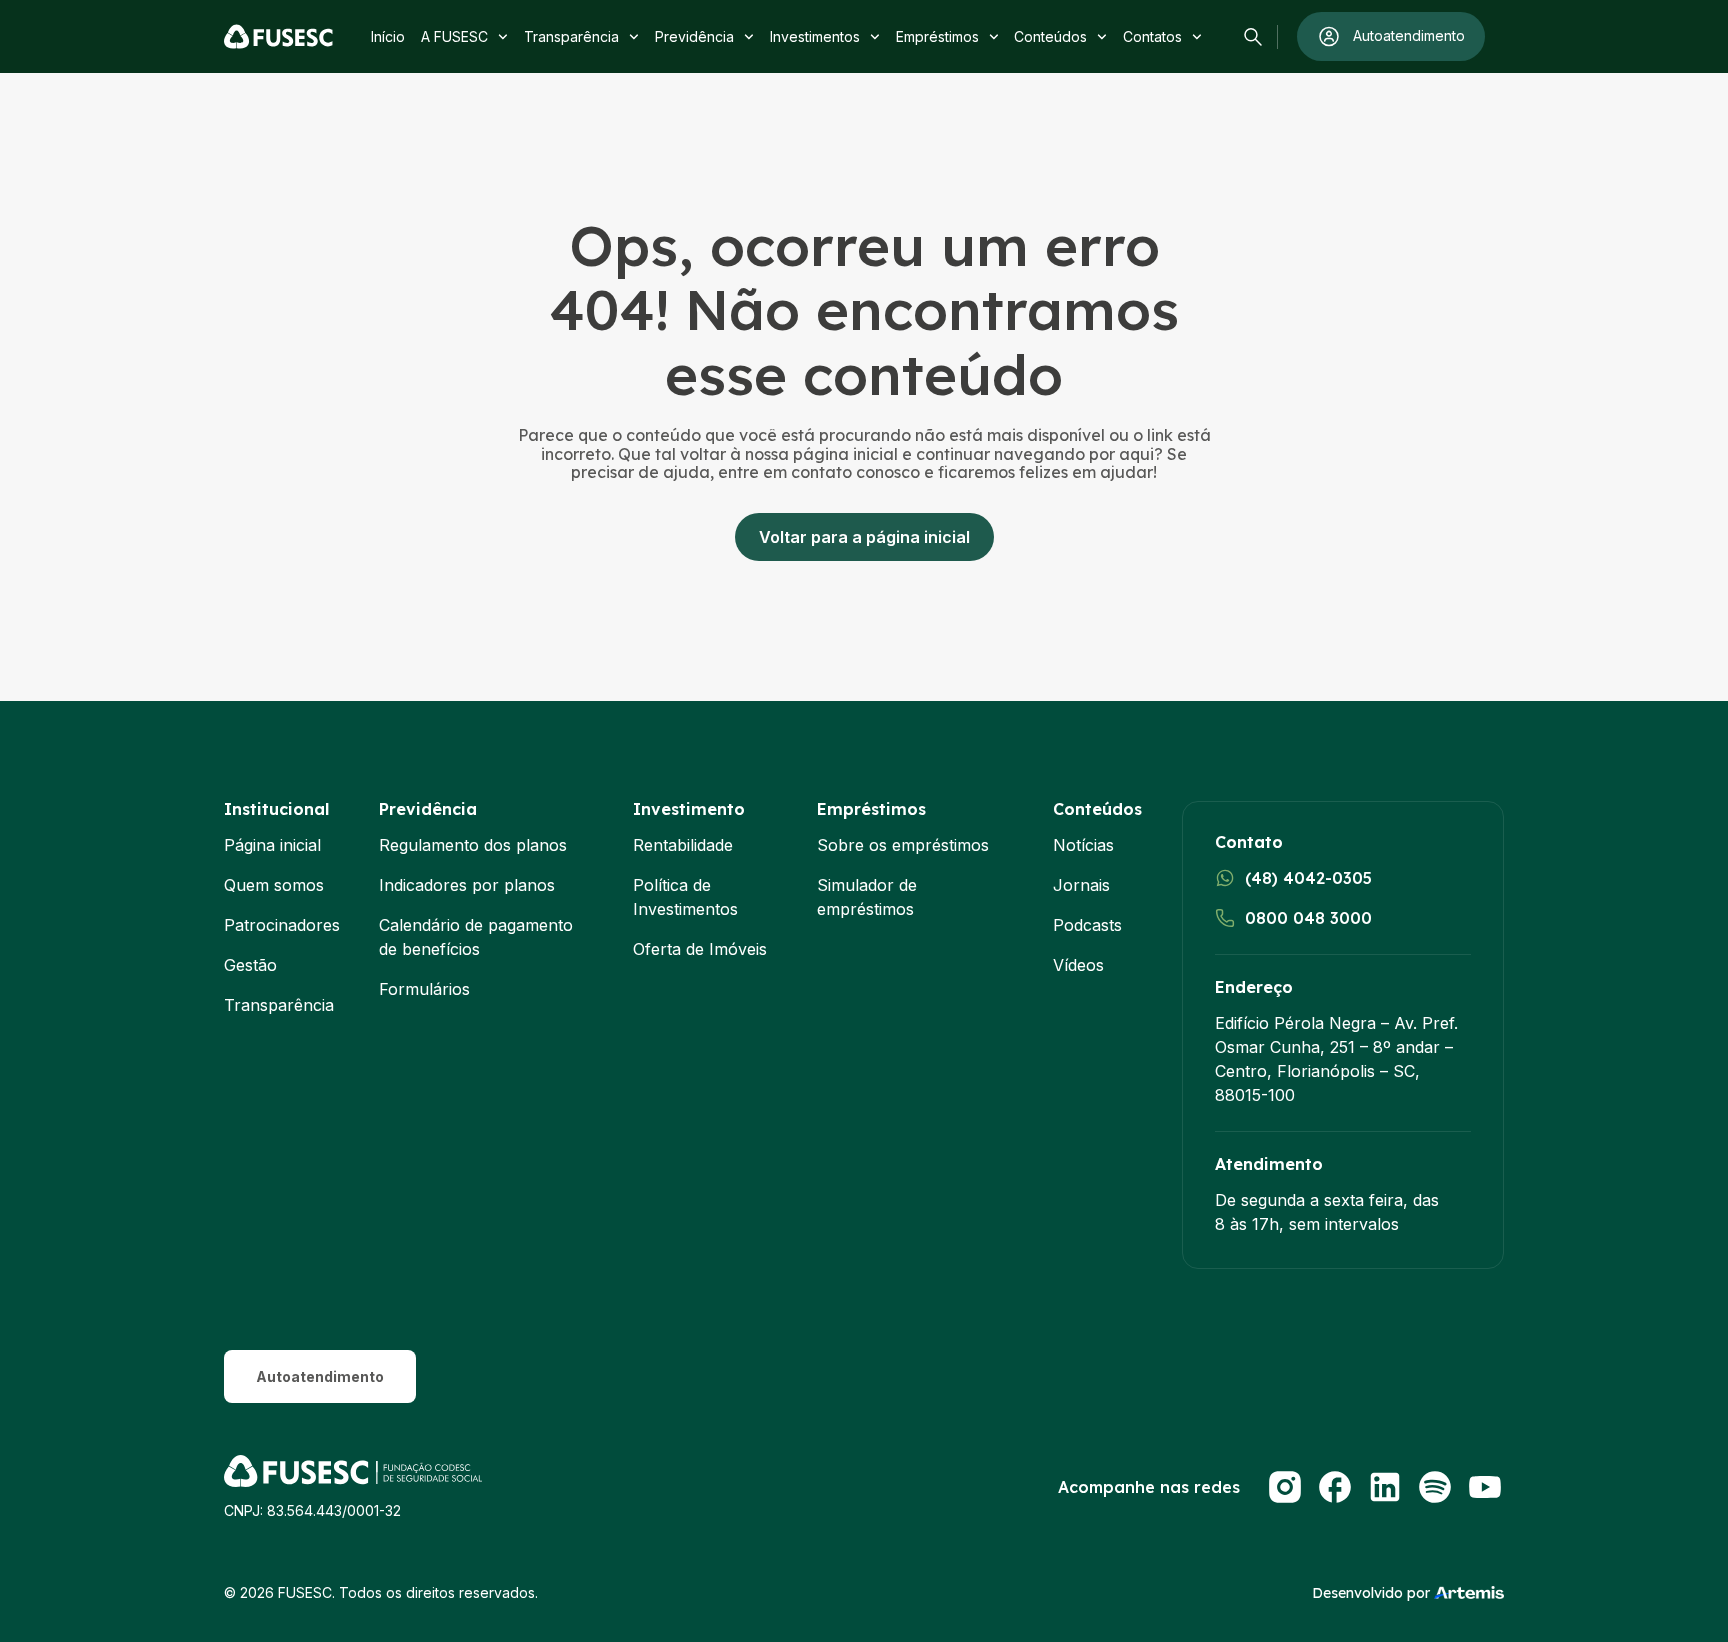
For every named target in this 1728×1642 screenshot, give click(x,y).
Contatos (1152, 36)
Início (388, 36)
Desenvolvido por (1371, 1593)
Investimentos (815, 36)
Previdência (694, 36)
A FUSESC (454, 36)
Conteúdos (1050, 36)
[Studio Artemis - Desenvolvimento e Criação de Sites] (1469, 1591)
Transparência (571, 36)
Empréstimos (937, 36)
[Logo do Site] (278, 36)
